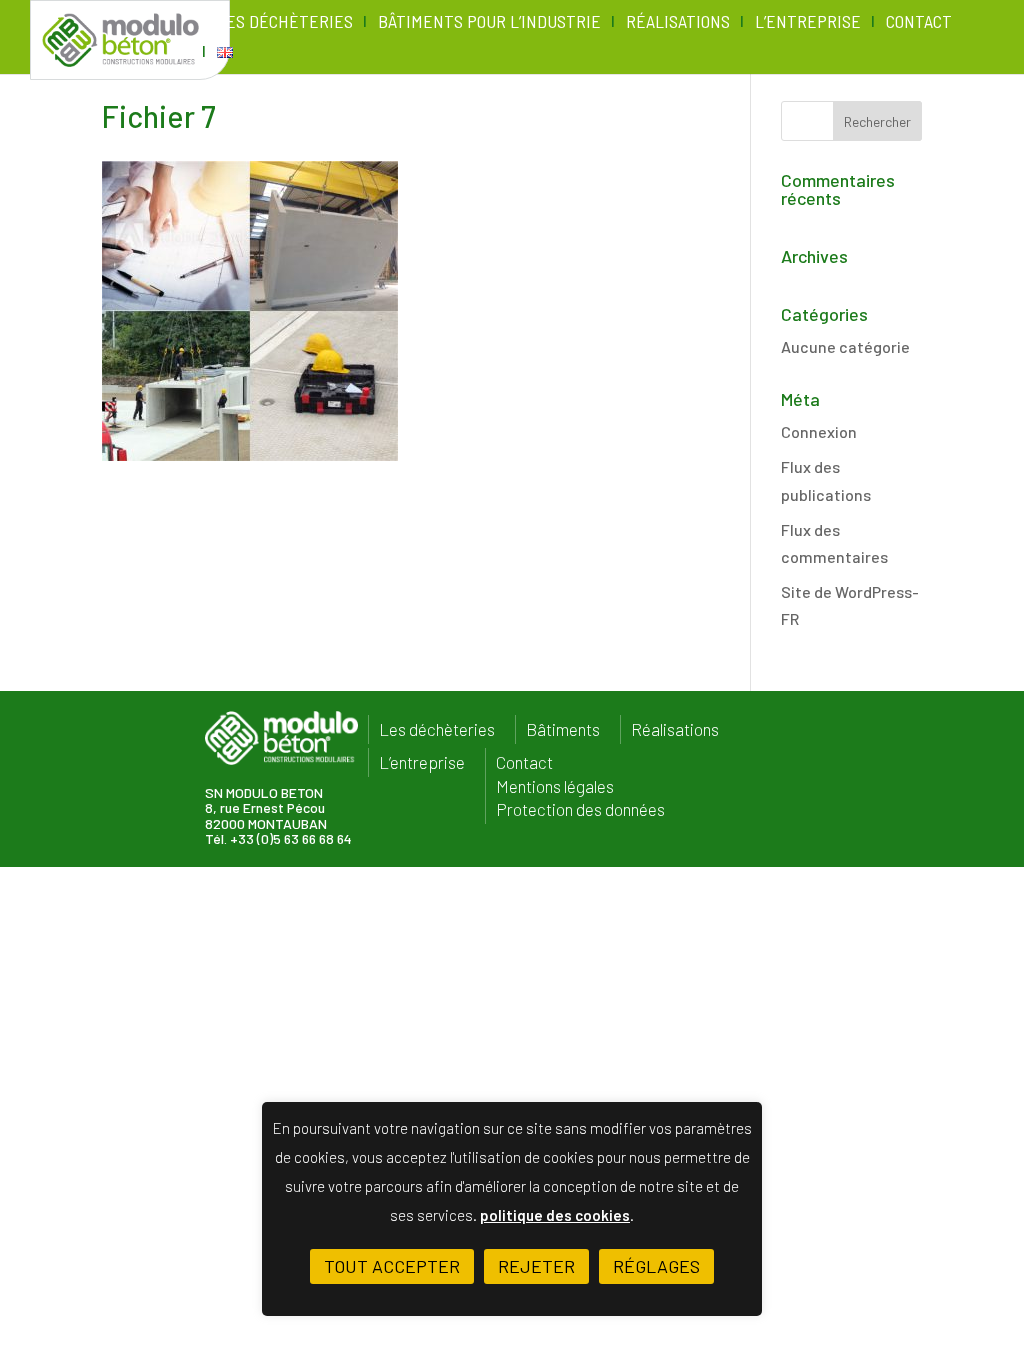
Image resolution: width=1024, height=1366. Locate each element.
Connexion (819, 431)
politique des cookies (555, 1215)
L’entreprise (808, 23)
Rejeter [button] (536, 1266)
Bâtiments (563, 729)
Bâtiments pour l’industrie (489, 23)
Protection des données (580, 809)
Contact (919, 23)
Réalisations (678, 23)
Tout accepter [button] (392, 1266)
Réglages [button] (656, 1266)
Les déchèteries (285, 23)
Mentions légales (555, 786)
